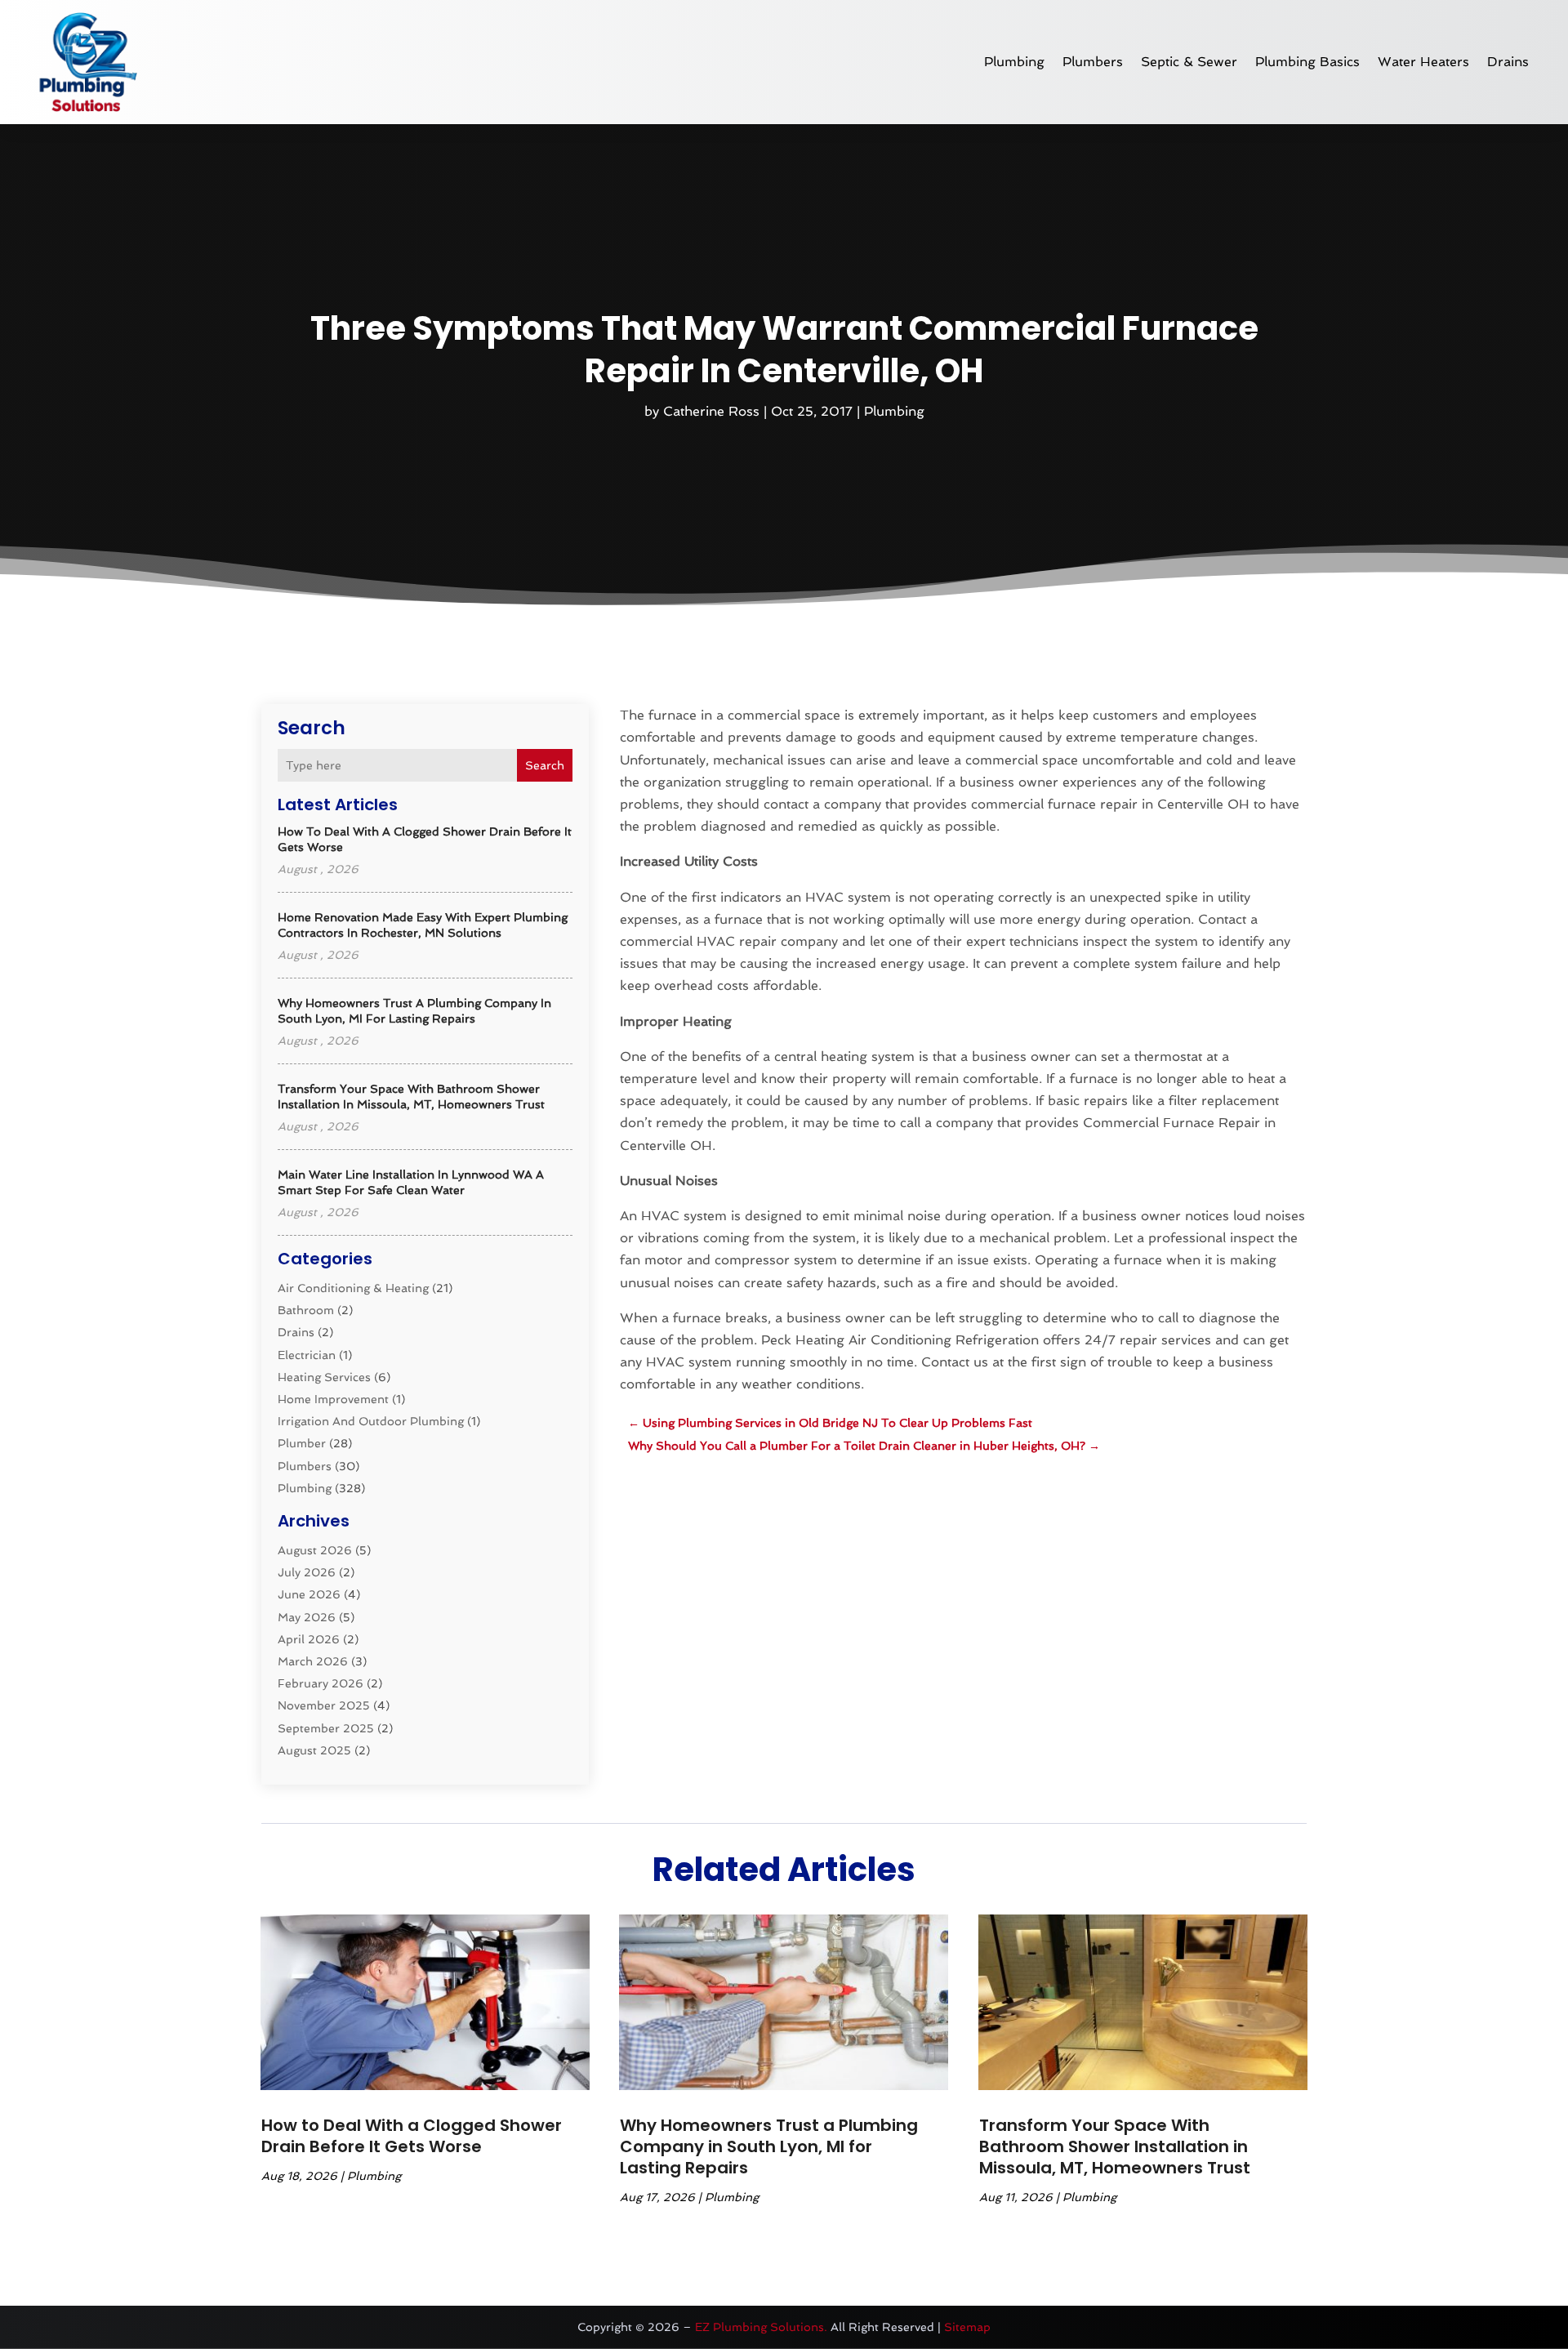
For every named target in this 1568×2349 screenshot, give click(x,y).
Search (545, 765)
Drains (1508, 62)
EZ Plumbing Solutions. (761, 2327)
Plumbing (1014, 62)
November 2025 (324, 1705)
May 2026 (307, 1617)
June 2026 (309, 1594)
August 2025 (314, 1750)
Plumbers (1093, 62)
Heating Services (324, 1377)
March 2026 (313, 1661)
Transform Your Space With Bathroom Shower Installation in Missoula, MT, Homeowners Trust (1115, 2146)
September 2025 (326, 1728)
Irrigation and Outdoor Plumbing (371, 1421)
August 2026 (315, 1550)
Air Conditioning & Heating (353, 1288)
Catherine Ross (711, 411)
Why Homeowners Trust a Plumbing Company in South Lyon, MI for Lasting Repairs (769, 2146)
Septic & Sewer (1189, 62)
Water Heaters (1423, 62)
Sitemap (967, 2327)
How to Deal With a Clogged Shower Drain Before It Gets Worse (412, 2136)
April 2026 (309, 1639)
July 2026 (307, 1572)
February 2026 (321, 1683)
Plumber (302, 1443)
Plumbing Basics (1307, 62)
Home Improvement (333, 1399)
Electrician (307, 1355)
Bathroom (306, 1310)
